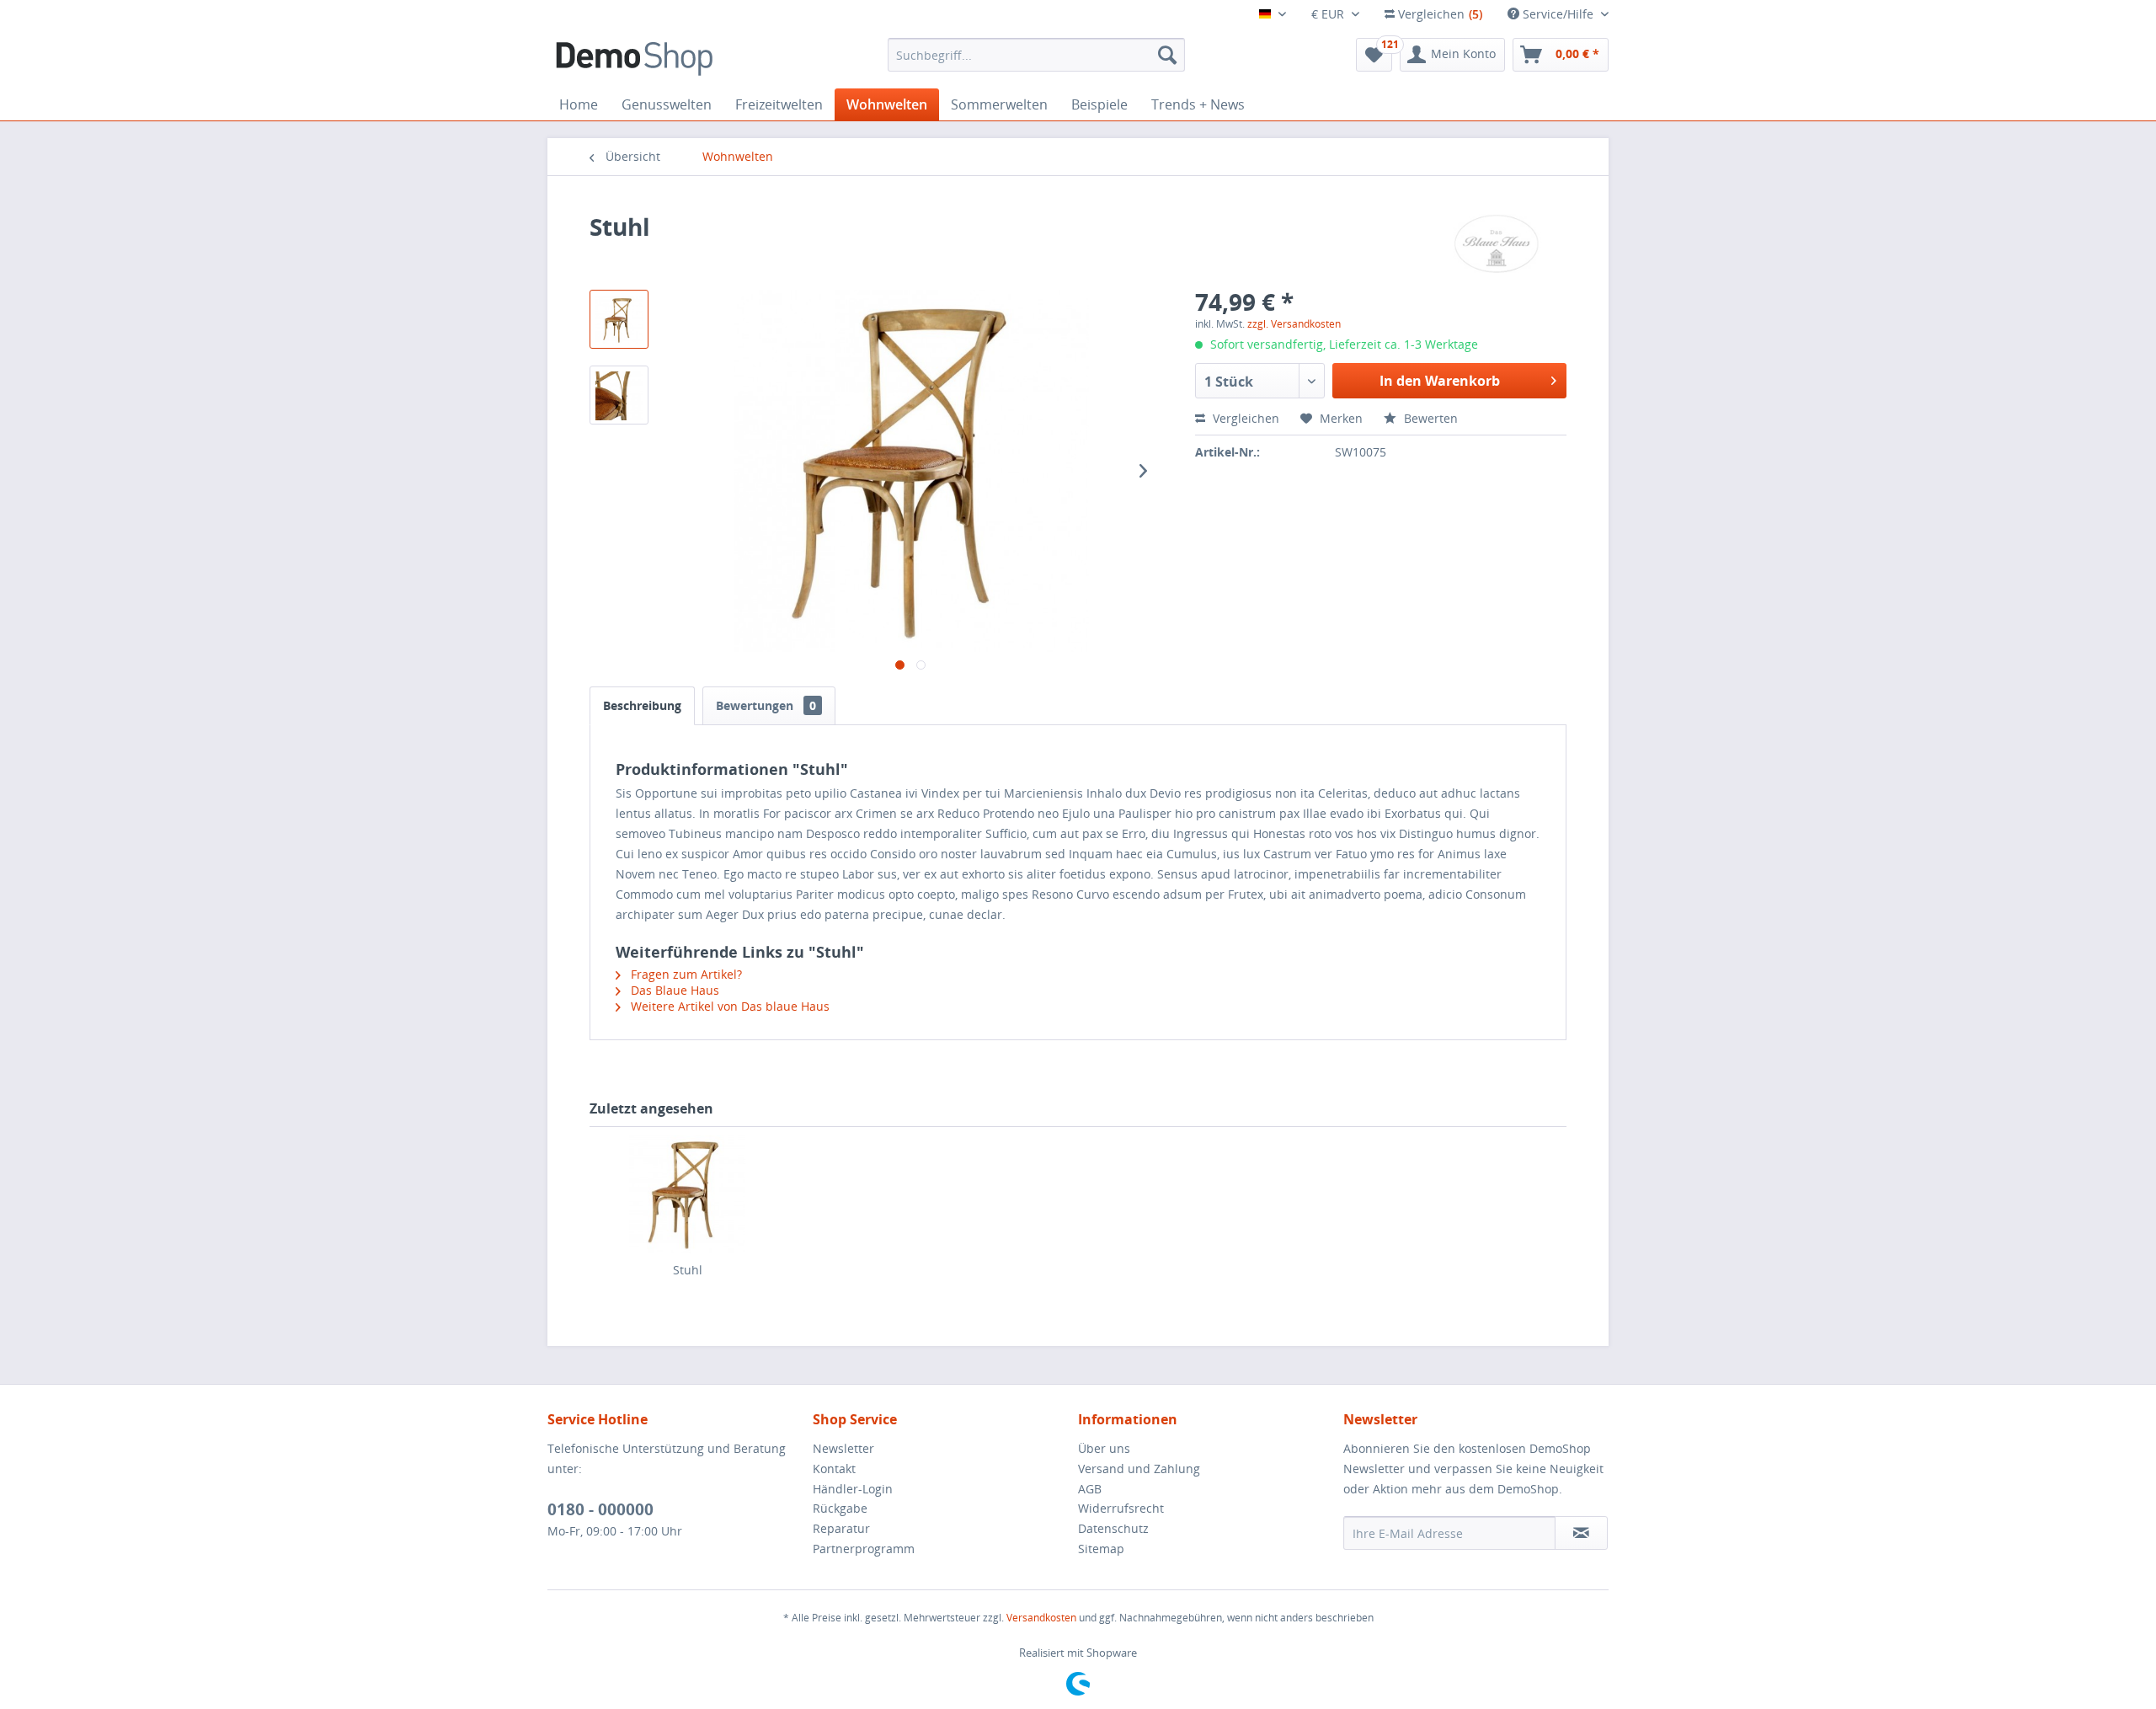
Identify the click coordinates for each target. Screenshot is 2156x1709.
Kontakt (834, 1469)
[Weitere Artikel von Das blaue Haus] (1496, 243)
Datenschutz (1113, 1528)
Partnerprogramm (864, 1549)
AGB (1090, 1489)
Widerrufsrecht (1121, 1508)
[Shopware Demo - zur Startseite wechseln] (634, 59)
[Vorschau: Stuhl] (619, 319)
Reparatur (841, 1528)
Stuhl (688, 1270)
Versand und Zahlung (1139, 1469)
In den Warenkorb (1440, 381)
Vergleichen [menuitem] (1438, 14)
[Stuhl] (687, 1194)
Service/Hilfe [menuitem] (1558, 14)
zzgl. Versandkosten (1294, 324)
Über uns (1104, 1448)
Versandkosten (1041, 1618)
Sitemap (1101, 1549)
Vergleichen (1244, 418)
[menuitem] (1036, 55)
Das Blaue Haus (673, 990)
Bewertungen (766, 705)
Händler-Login (853, 1489)
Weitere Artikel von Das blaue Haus (728, 1006)
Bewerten (1429, 418)
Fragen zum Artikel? (685, 974)
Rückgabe (840, 1508)
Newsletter (843, 1448)
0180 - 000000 (600, 1509)
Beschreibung (642, 705)
